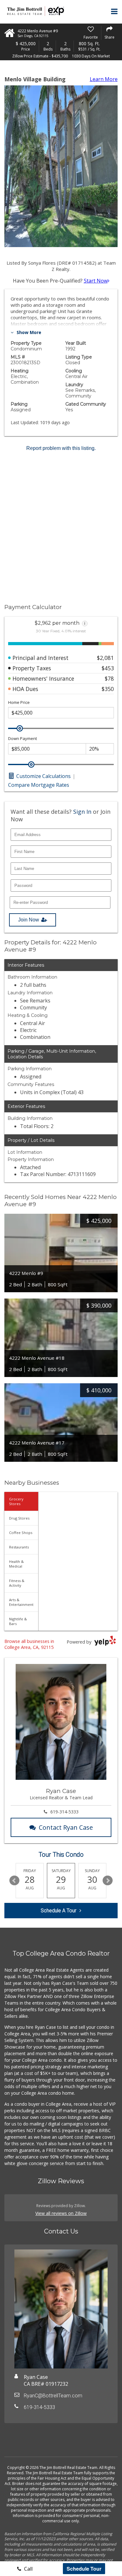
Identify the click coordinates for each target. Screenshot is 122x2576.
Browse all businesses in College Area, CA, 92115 (29, 1644)
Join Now (29, 920)
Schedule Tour (84, 2569)
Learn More (104, 79)
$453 (108, 668)
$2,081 (105, 658)
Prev (14, 1881)
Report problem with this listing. (61, 448)
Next (108, 1881)
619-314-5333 (64, 1812)
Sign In (82, 812)
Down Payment (23, 739)
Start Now (96, 281)
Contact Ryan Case (66, 1827)
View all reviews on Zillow (61, 2213)
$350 (108, 689)
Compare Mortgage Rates (39, 785)
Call (28, 2569)
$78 (109, 678)
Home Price (19, 702)
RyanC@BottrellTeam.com (53, 2396)
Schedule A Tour (58, 1911)
